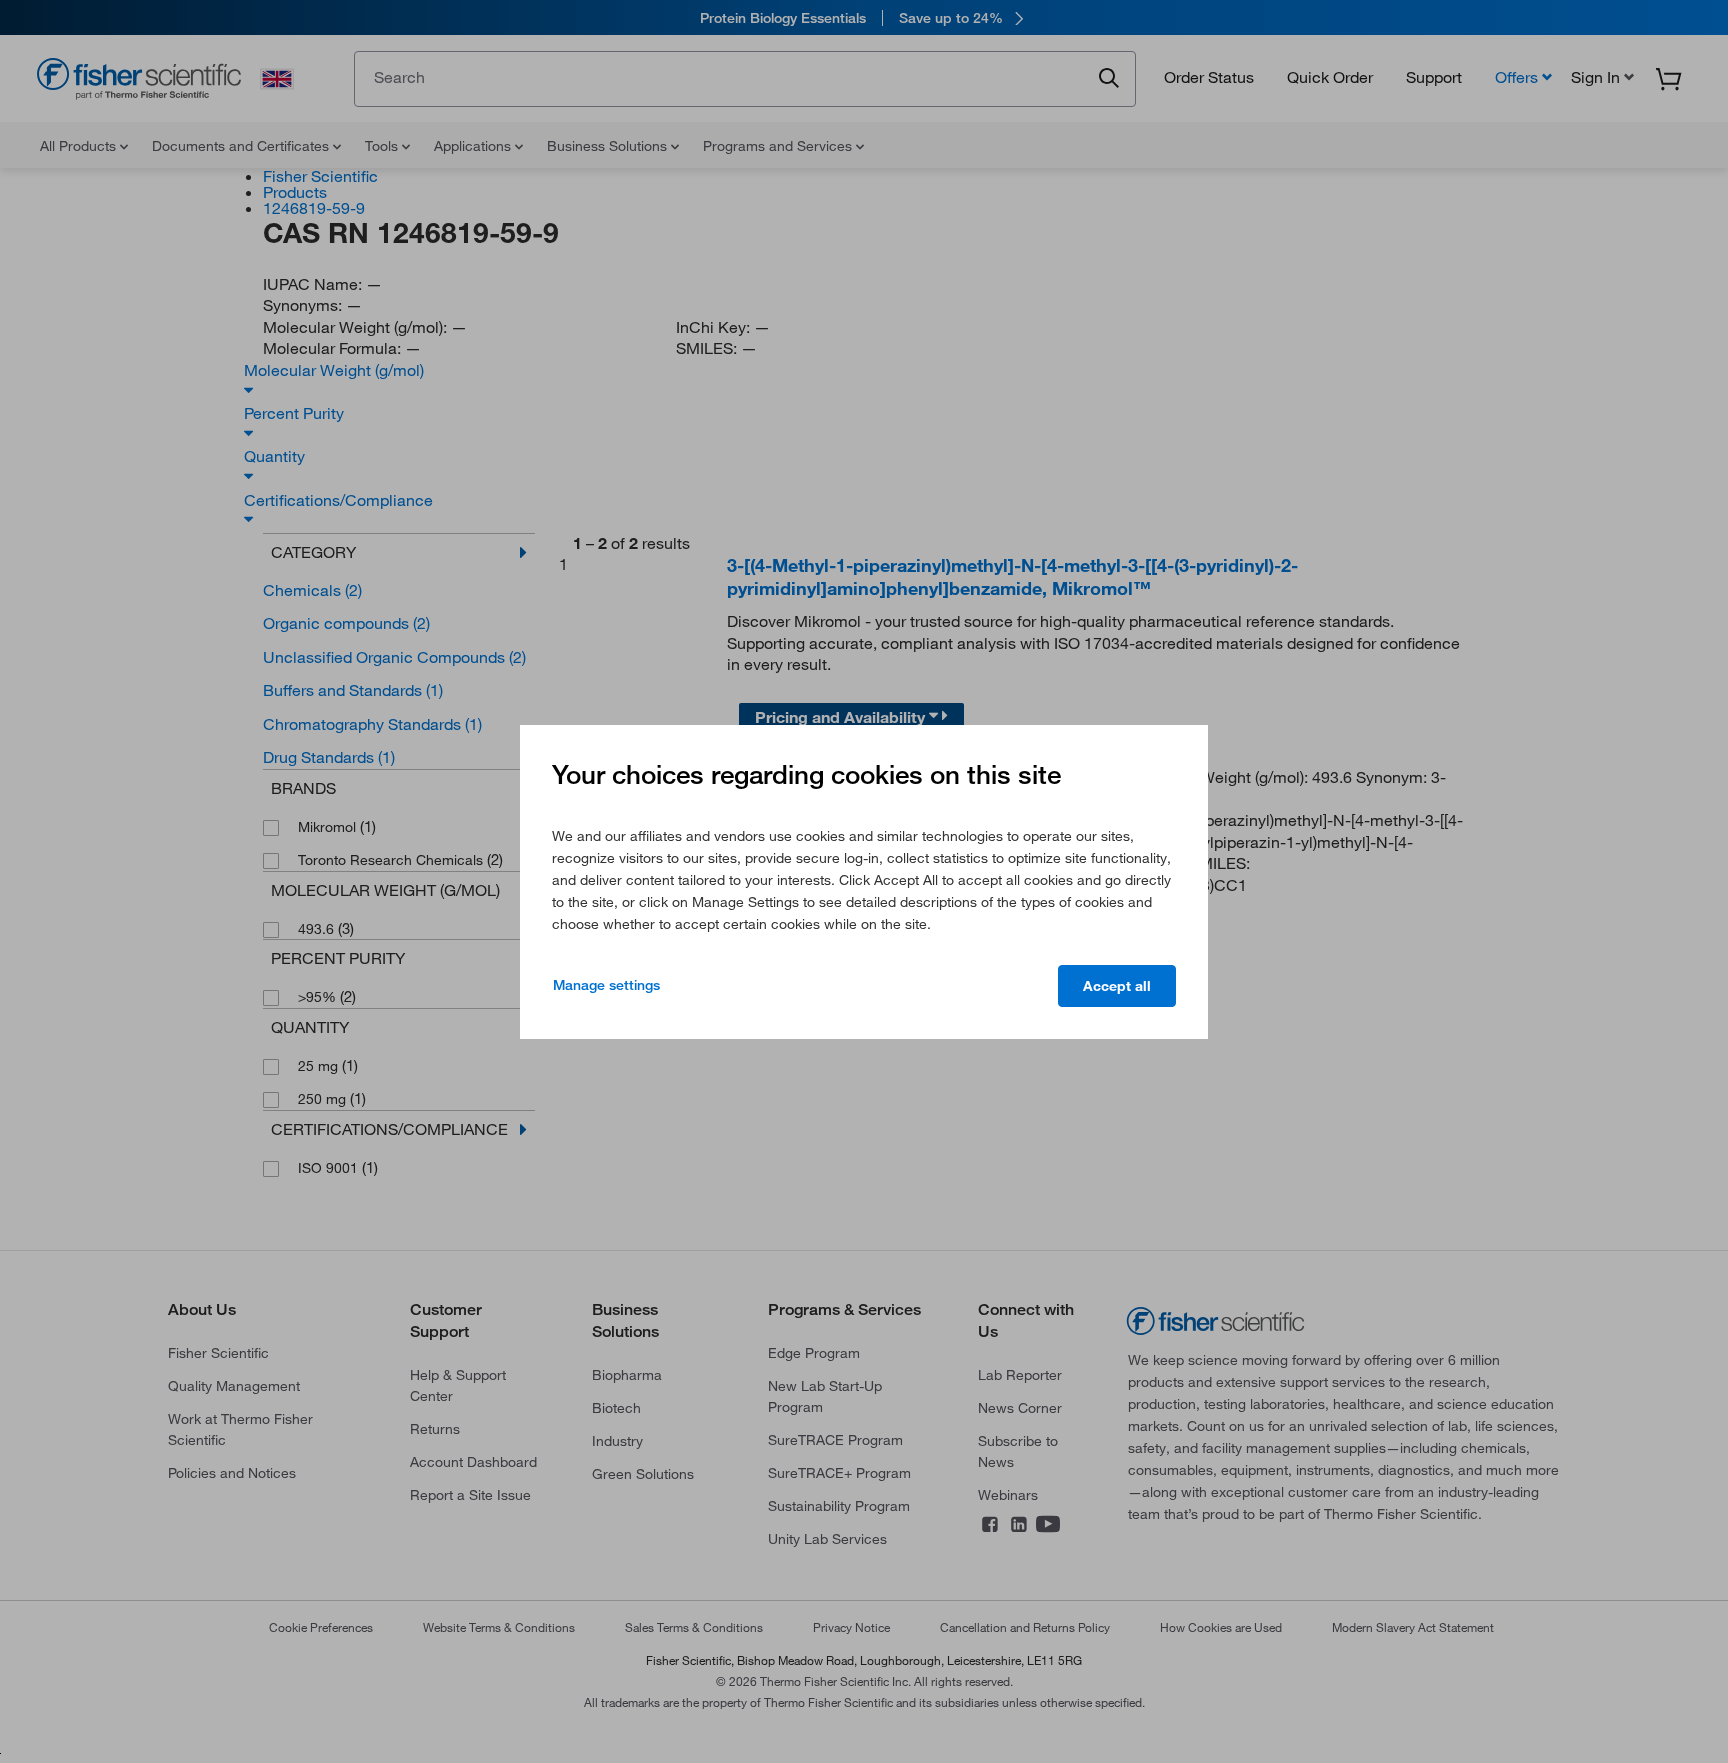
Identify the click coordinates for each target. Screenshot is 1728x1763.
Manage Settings (606, 985)
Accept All (1117, 986)
